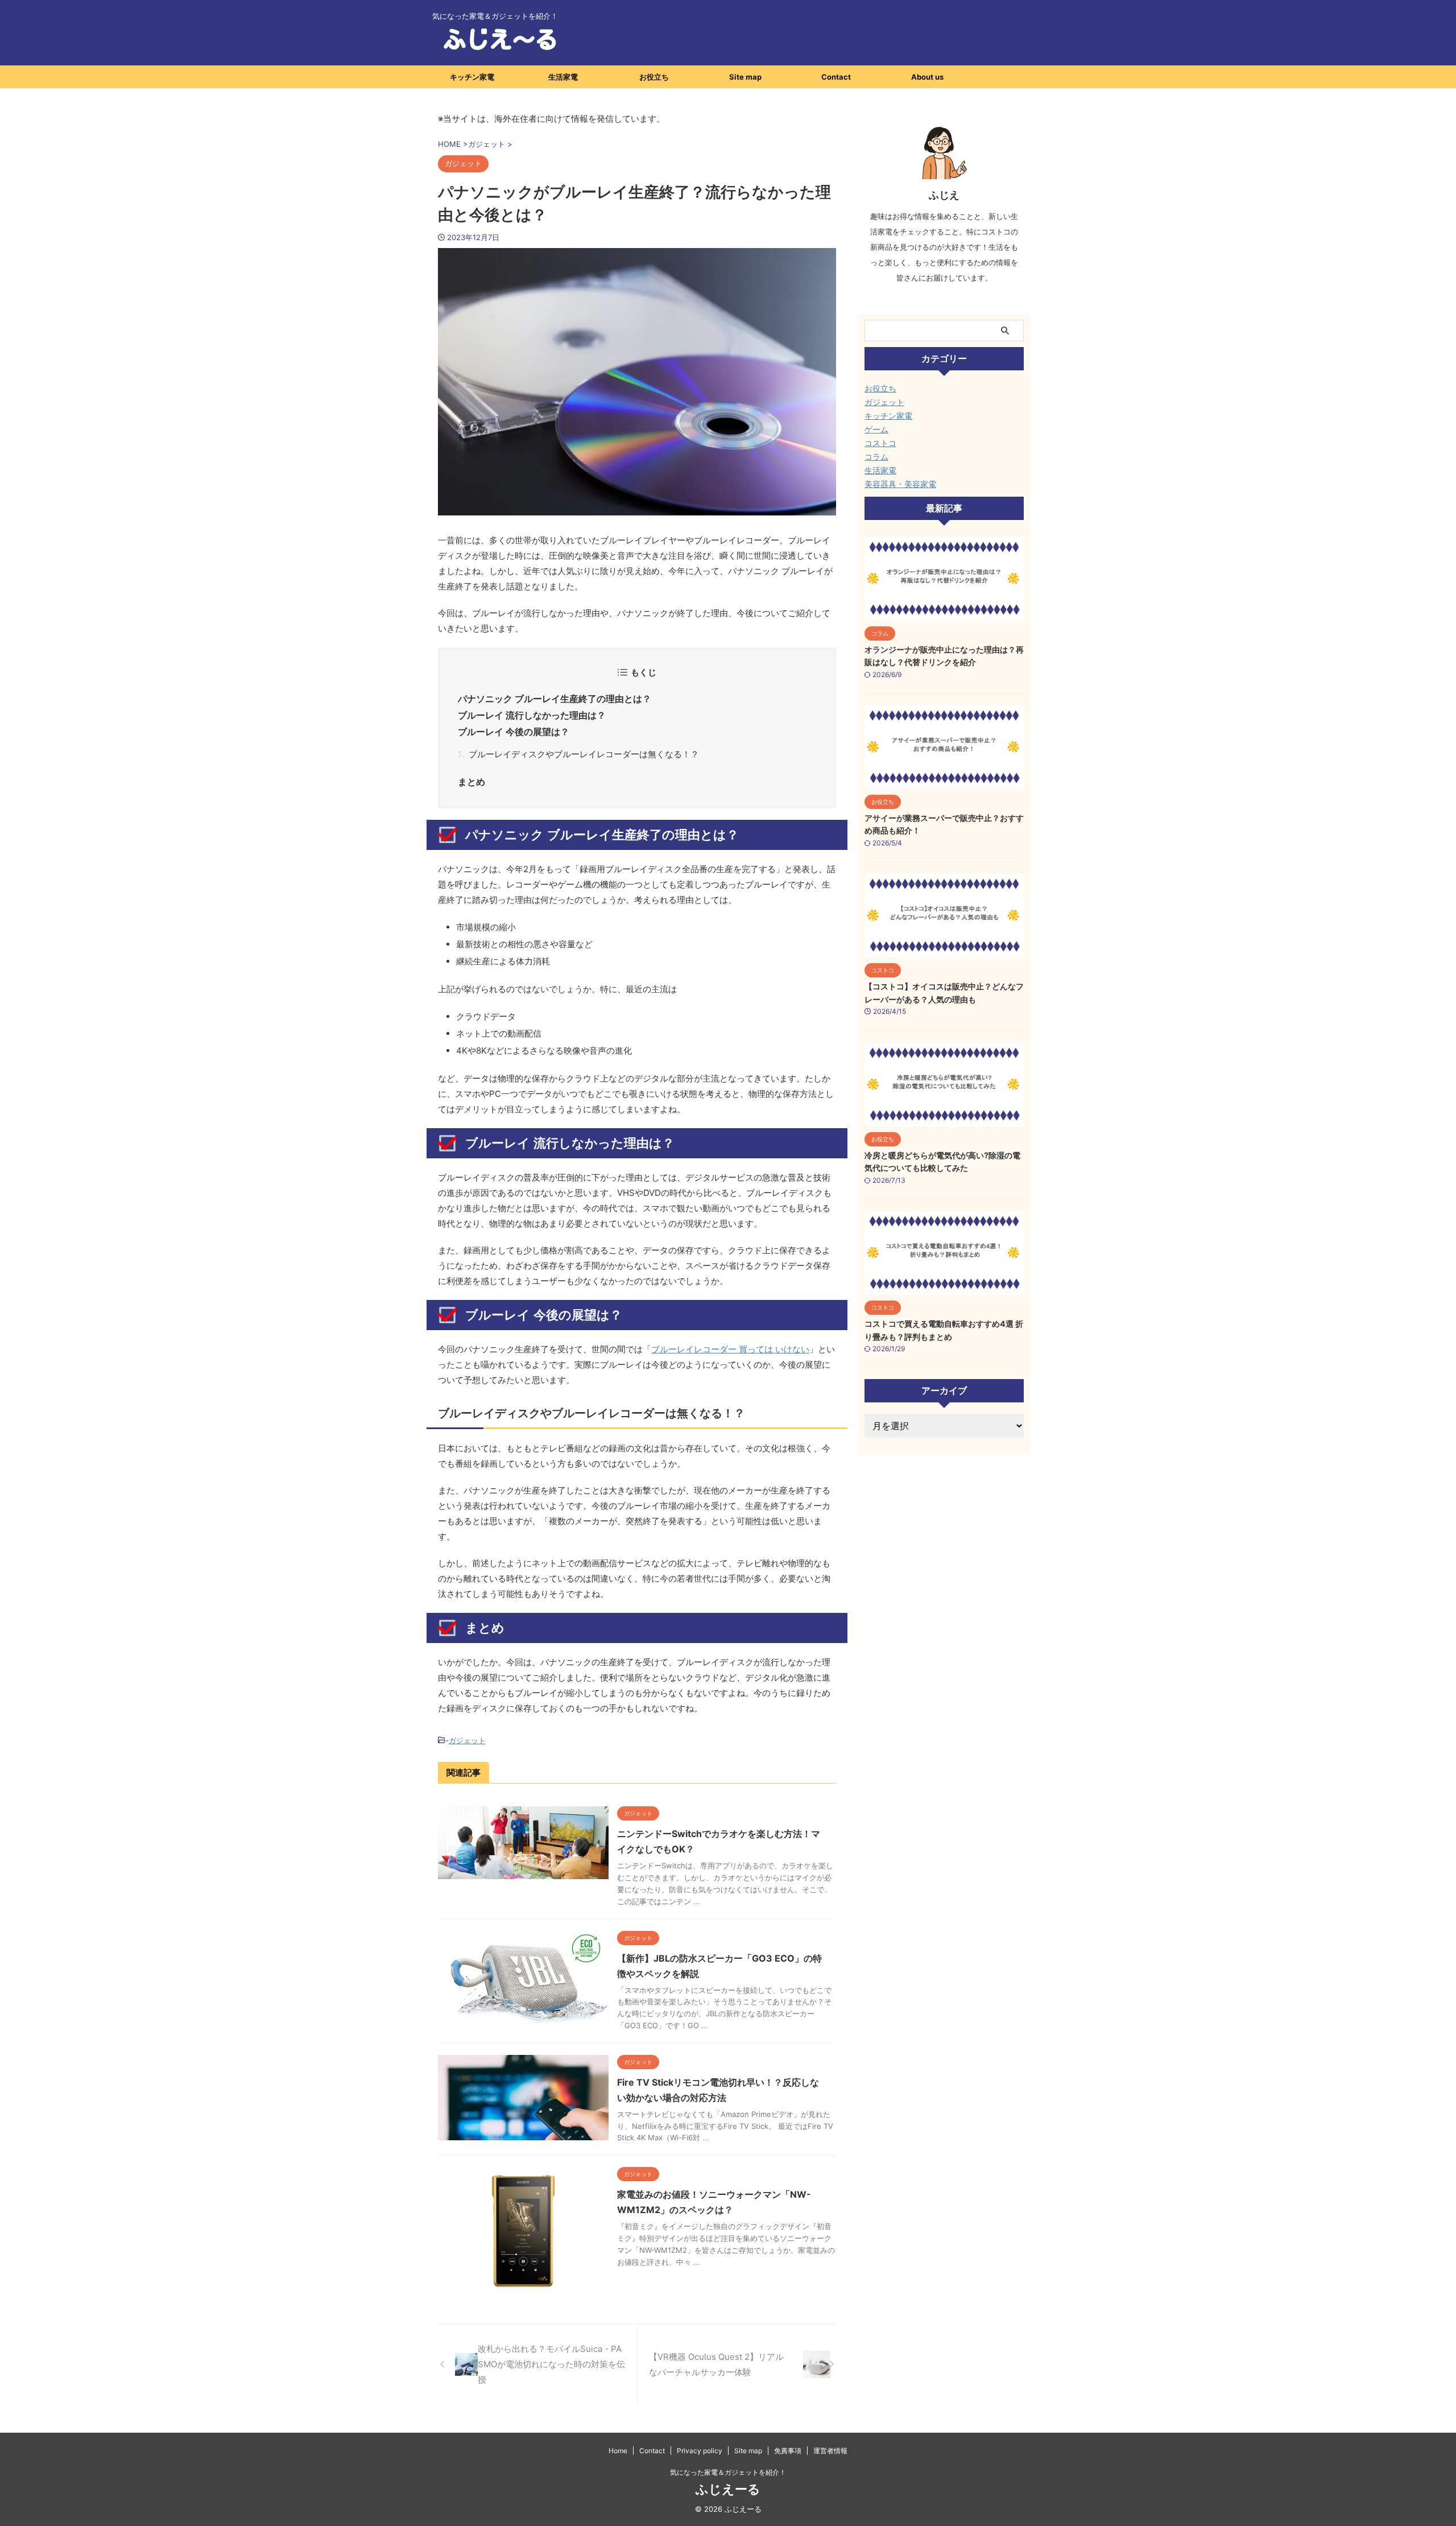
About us (927, 77)
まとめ (471, 782)
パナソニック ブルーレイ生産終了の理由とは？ (555, 699)
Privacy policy (700, 2451)
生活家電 (563, 77)
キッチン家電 (472, 77)
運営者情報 (830, 2451)
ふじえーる (728, 2489)
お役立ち (654, 77)
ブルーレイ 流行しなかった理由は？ (532, 715)
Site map (745, 77)
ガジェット (467, 1740)
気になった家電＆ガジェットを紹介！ (728, 2472)
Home (618, 2451)
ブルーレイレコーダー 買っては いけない (730, 1349)
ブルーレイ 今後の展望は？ (514, 732)
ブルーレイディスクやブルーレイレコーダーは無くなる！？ (584, 754)
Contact (836, 77)
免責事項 (788, 2451)
